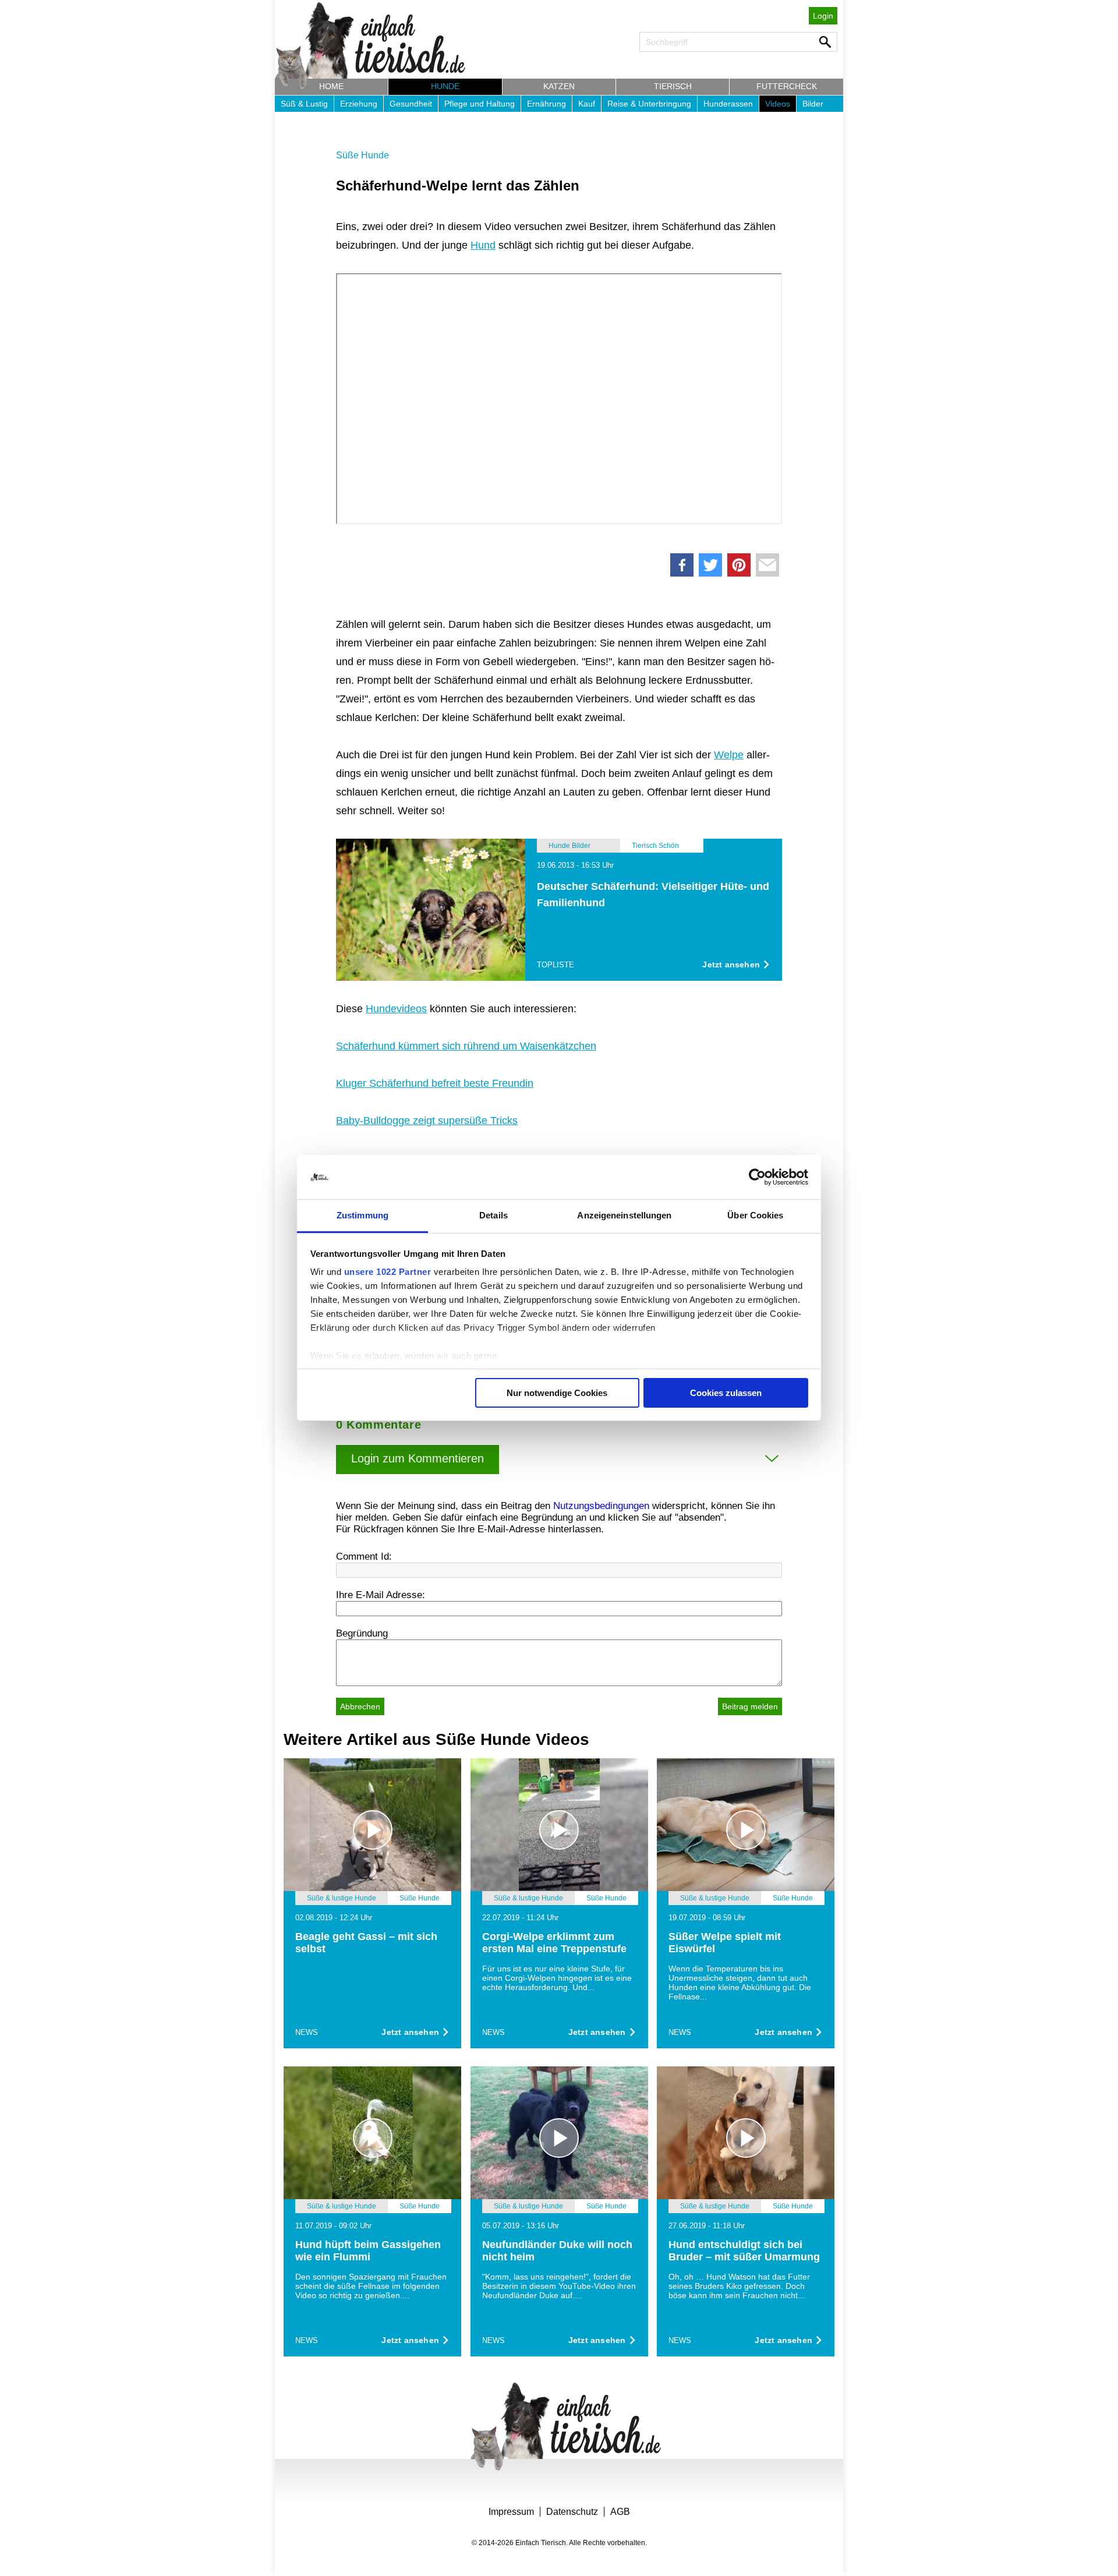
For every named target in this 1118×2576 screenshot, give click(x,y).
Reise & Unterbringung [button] (649, 104)
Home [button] (331, 86)
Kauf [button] (587, 104)
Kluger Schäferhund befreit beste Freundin (435, 1083)
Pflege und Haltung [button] (480, 104)
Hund (483, 245)
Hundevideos (396, 1009)
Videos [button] (778, 104)
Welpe (729, 755)
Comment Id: (364, 1556)
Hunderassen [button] (728, 104)
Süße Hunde (362, 155)
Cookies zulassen (726, 1393)
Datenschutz (572, 2512)
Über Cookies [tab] (755, 1215)
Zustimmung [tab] (362, 1215)
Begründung (362, 1633)
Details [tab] (493, 1215)
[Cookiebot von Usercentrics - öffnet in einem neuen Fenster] (757, 1177)
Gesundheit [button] (411, 104)
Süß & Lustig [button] (304, 104)
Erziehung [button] (359, 104)
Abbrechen (360, 1706)
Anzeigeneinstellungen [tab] (624, 1215)
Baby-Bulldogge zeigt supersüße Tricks (427, 1121)
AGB (620, 2512)
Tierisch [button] (673, 86)
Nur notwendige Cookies (557, 1393)
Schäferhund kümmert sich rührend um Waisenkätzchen (466, 1046)
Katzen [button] (559, 86)
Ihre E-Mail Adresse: (381, 1595)
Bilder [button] (813, 104)
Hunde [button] (445, 86)
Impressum (511, 2512)
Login (823, 16)
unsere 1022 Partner (388, 1272)
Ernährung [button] (546, 104)
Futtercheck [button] (787, 86)
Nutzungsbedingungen (601, 1506)
